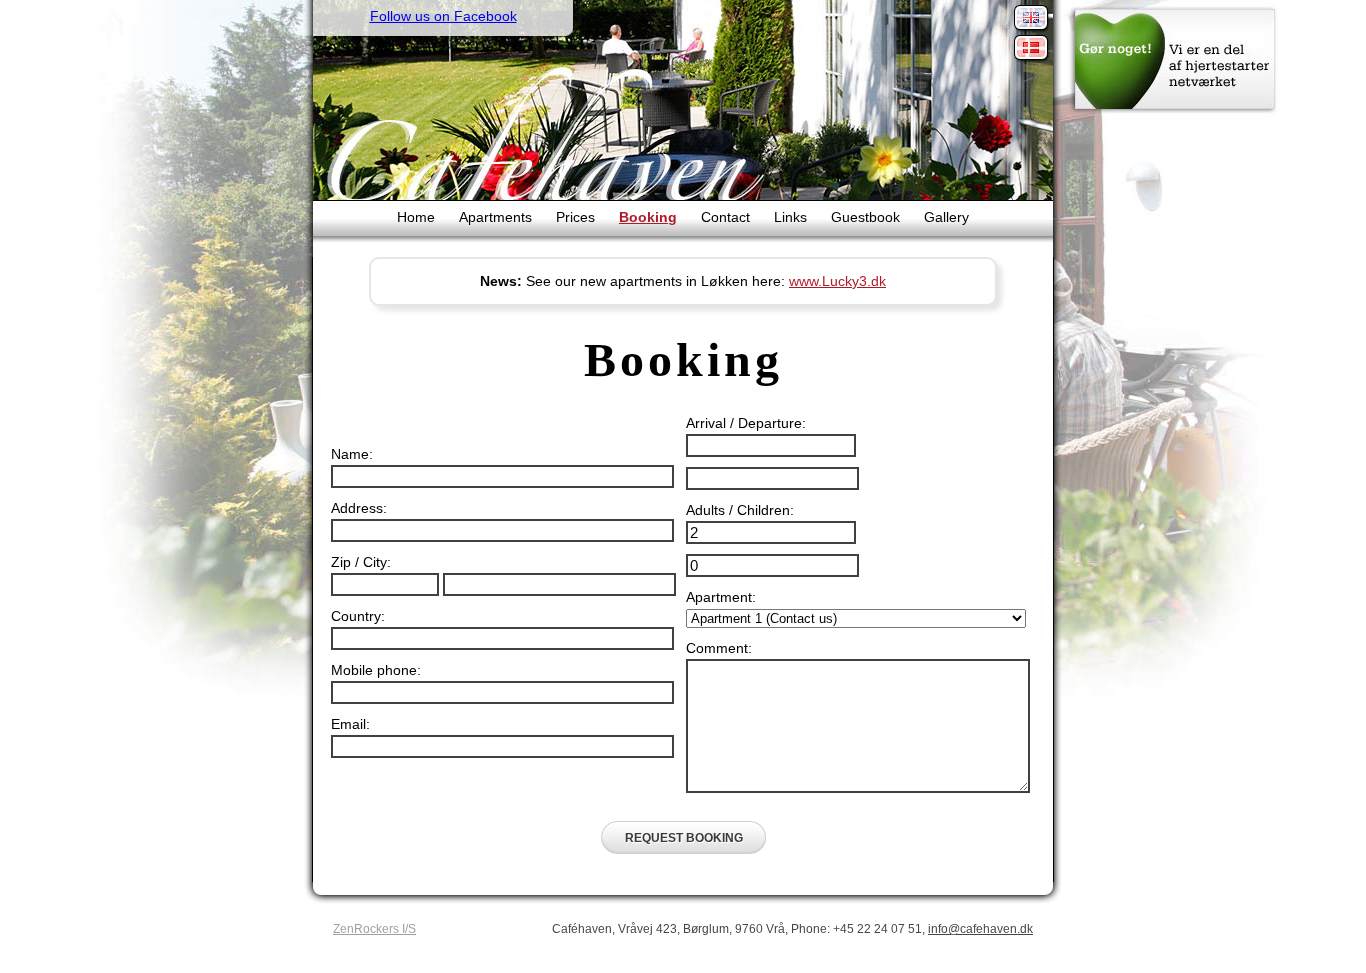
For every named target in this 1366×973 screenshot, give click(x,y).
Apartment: (721, 597)
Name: (352, 454)
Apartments (495, 217)
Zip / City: (361, 562)
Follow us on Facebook (443, 16)
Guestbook (865, 217)
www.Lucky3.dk (837, 281)
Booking (648, 217)
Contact (725, 217)
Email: (350, 724)
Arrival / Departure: (746, 423)
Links (790, 217)
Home (416, 217)
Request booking (684, 838)
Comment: (719, 648)
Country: (358, 616)
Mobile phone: (376, 670)
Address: (359, 508)
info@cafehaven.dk (980, 929)
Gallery (946, 217)
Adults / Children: (740, 510)
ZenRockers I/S (374, 929)
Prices (575, 217)
